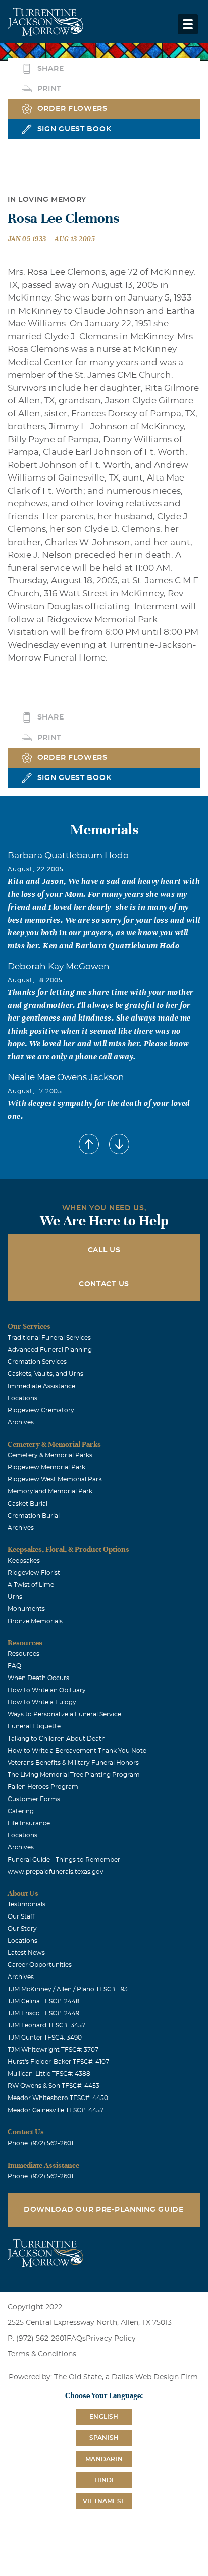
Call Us (104, 1250)
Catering (21, 1811)
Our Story (22, 1929)
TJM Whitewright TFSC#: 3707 (53, 2050)
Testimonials (27, 1904)
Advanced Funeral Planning (50, 1350)
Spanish (104, 2438)
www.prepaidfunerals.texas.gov (56, 1872)
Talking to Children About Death (57, 1739)
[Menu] (188, 24)
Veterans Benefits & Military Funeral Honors (73, 1763)
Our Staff (21, 1916)
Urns (15, 1597)
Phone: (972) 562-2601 (40, 2143)
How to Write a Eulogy (42, 1702)
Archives (21, 1422)
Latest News (26, 1953)
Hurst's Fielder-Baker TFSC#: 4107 (58, 2062)
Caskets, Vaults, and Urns (45, 1374)
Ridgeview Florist (34, 1573)
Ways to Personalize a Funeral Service (64, 1714)
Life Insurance (29, 1823)
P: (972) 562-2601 (37, 2339)
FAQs (76, 2339)
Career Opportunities (40, 1965)
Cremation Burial (34, 1516)
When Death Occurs (38, 1678)
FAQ (14, 1666)
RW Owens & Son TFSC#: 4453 (54, 2086)
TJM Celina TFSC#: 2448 (44, 2001)
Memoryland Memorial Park (50, 1491)
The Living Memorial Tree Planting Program (74, 1775)
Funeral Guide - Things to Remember (64, 1860)
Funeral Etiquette (34, 1726)
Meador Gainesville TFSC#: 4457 (56, 2110)
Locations (22, 1398)
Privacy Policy (111, 2339)
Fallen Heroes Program (43, 1787)
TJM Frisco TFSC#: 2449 (43, 2013)
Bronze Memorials (35, 1621)
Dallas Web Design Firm (155, 2377)
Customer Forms (34, 1799)
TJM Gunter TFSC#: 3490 (45, 2038)
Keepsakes (24, 1561)
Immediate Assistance (41, 1386)
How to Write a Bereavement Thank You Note (77, 1751)
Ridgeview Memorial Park (46, 1467)
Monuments (26, 1609)
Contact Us (104, 1284)
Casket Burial (28, 1504)
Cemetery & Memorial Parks (50, 1455)
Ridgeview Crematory (41, 1410)
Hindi (104, 2480)
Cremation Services (37, 1362)
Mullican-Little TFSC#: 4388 (49, 2074)
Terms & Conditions (42, 2354)
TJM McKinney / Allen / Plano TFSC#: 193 (68, 1989)
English (104, 2417)
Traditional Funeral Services (49, 1338)
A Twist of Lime (31, 1585)
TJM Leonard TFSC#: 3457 (46, 2025)
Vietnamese (104, 2501)
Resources (23, 1654)
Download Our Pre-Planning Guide (104, 2210)
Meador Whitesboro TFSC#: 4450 (58, 2098)
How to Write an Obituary (47, 1690)
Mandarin (104, 2459)
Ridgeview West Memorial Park (55, 1479)
